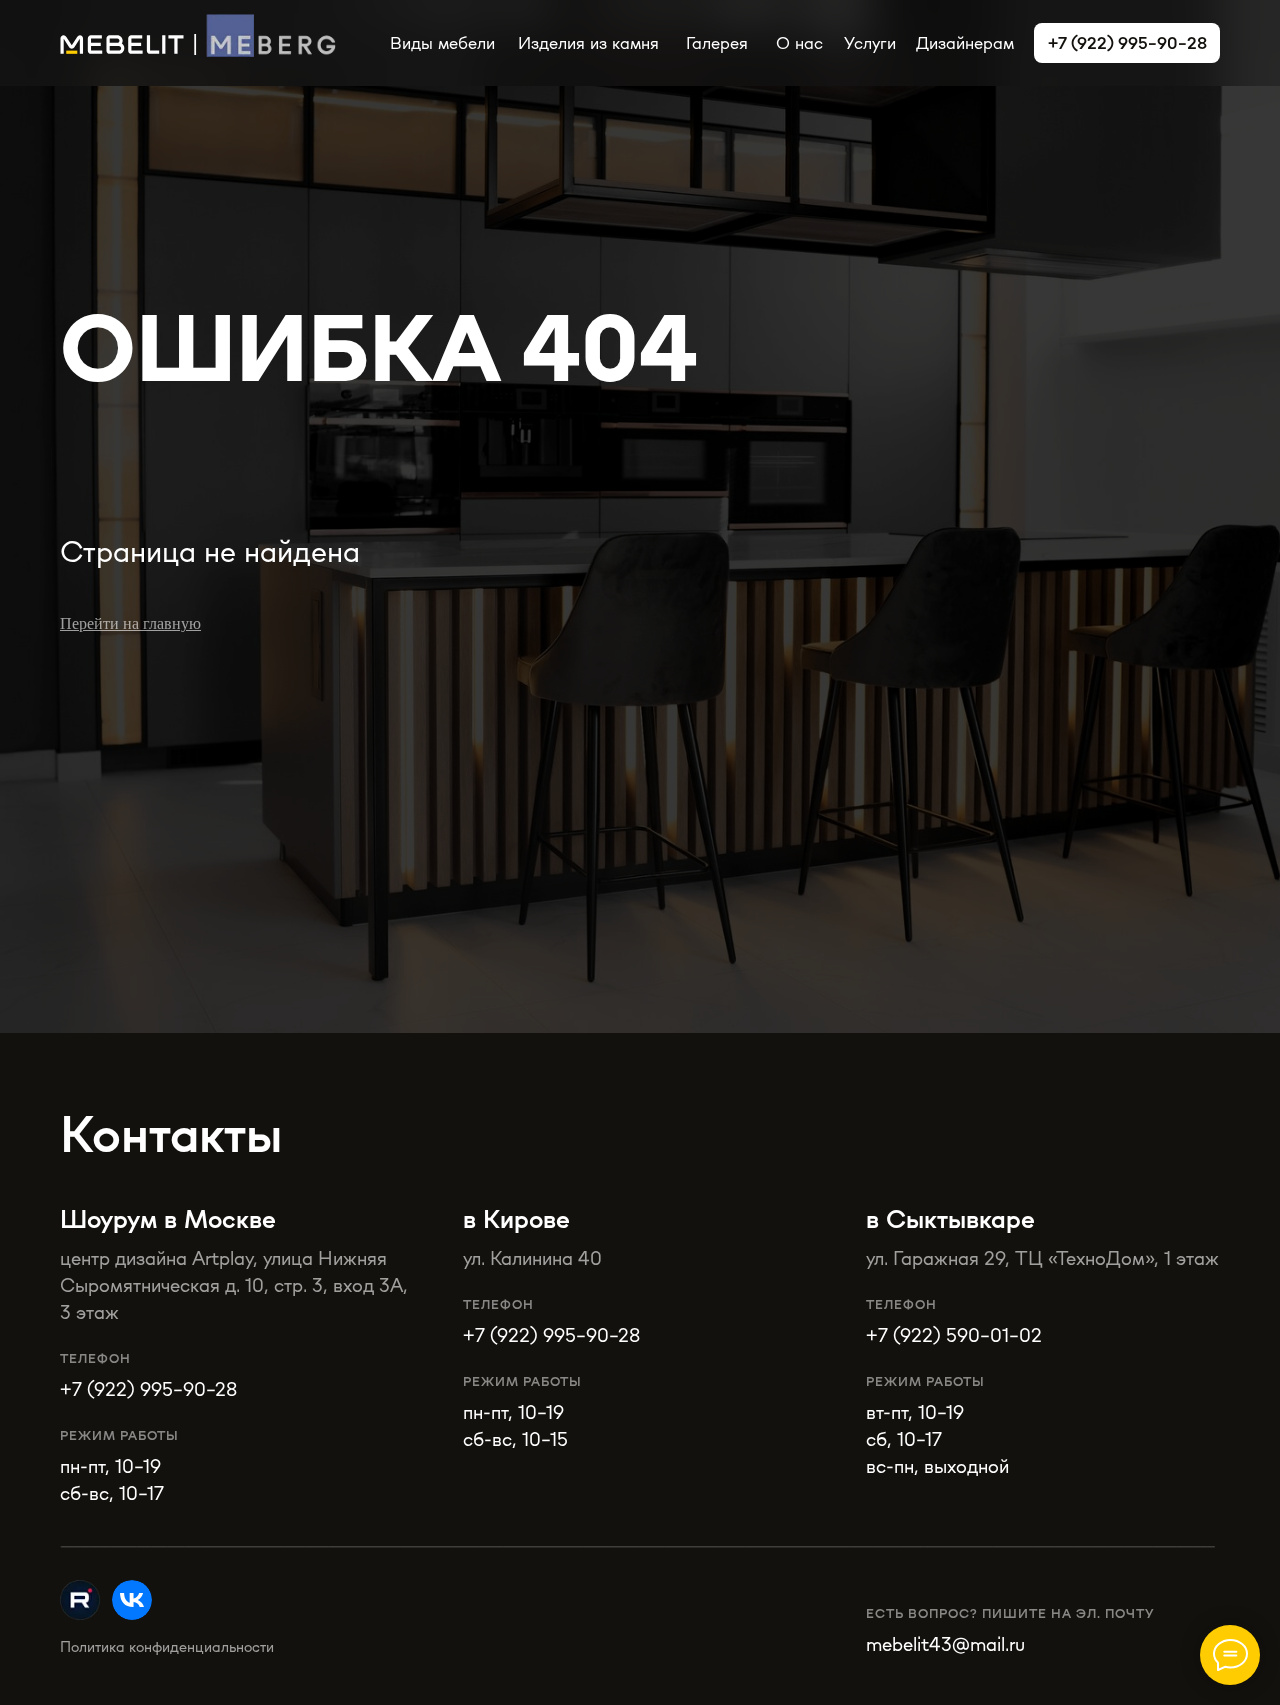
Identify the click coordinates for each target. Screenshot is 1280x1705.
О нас (799, 42)
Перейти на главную (130, 623)
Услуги (870, 42)
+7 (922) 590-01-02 (954, 1334)
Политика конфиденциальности (167, 1646)
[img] (132, 1600)
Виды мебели (442, 42)
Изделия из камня (588, 42)
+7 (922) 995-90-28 (551, 1334)
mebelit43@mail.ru (945, 1643)
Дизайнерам (965, 42)
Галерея (717, 42)
